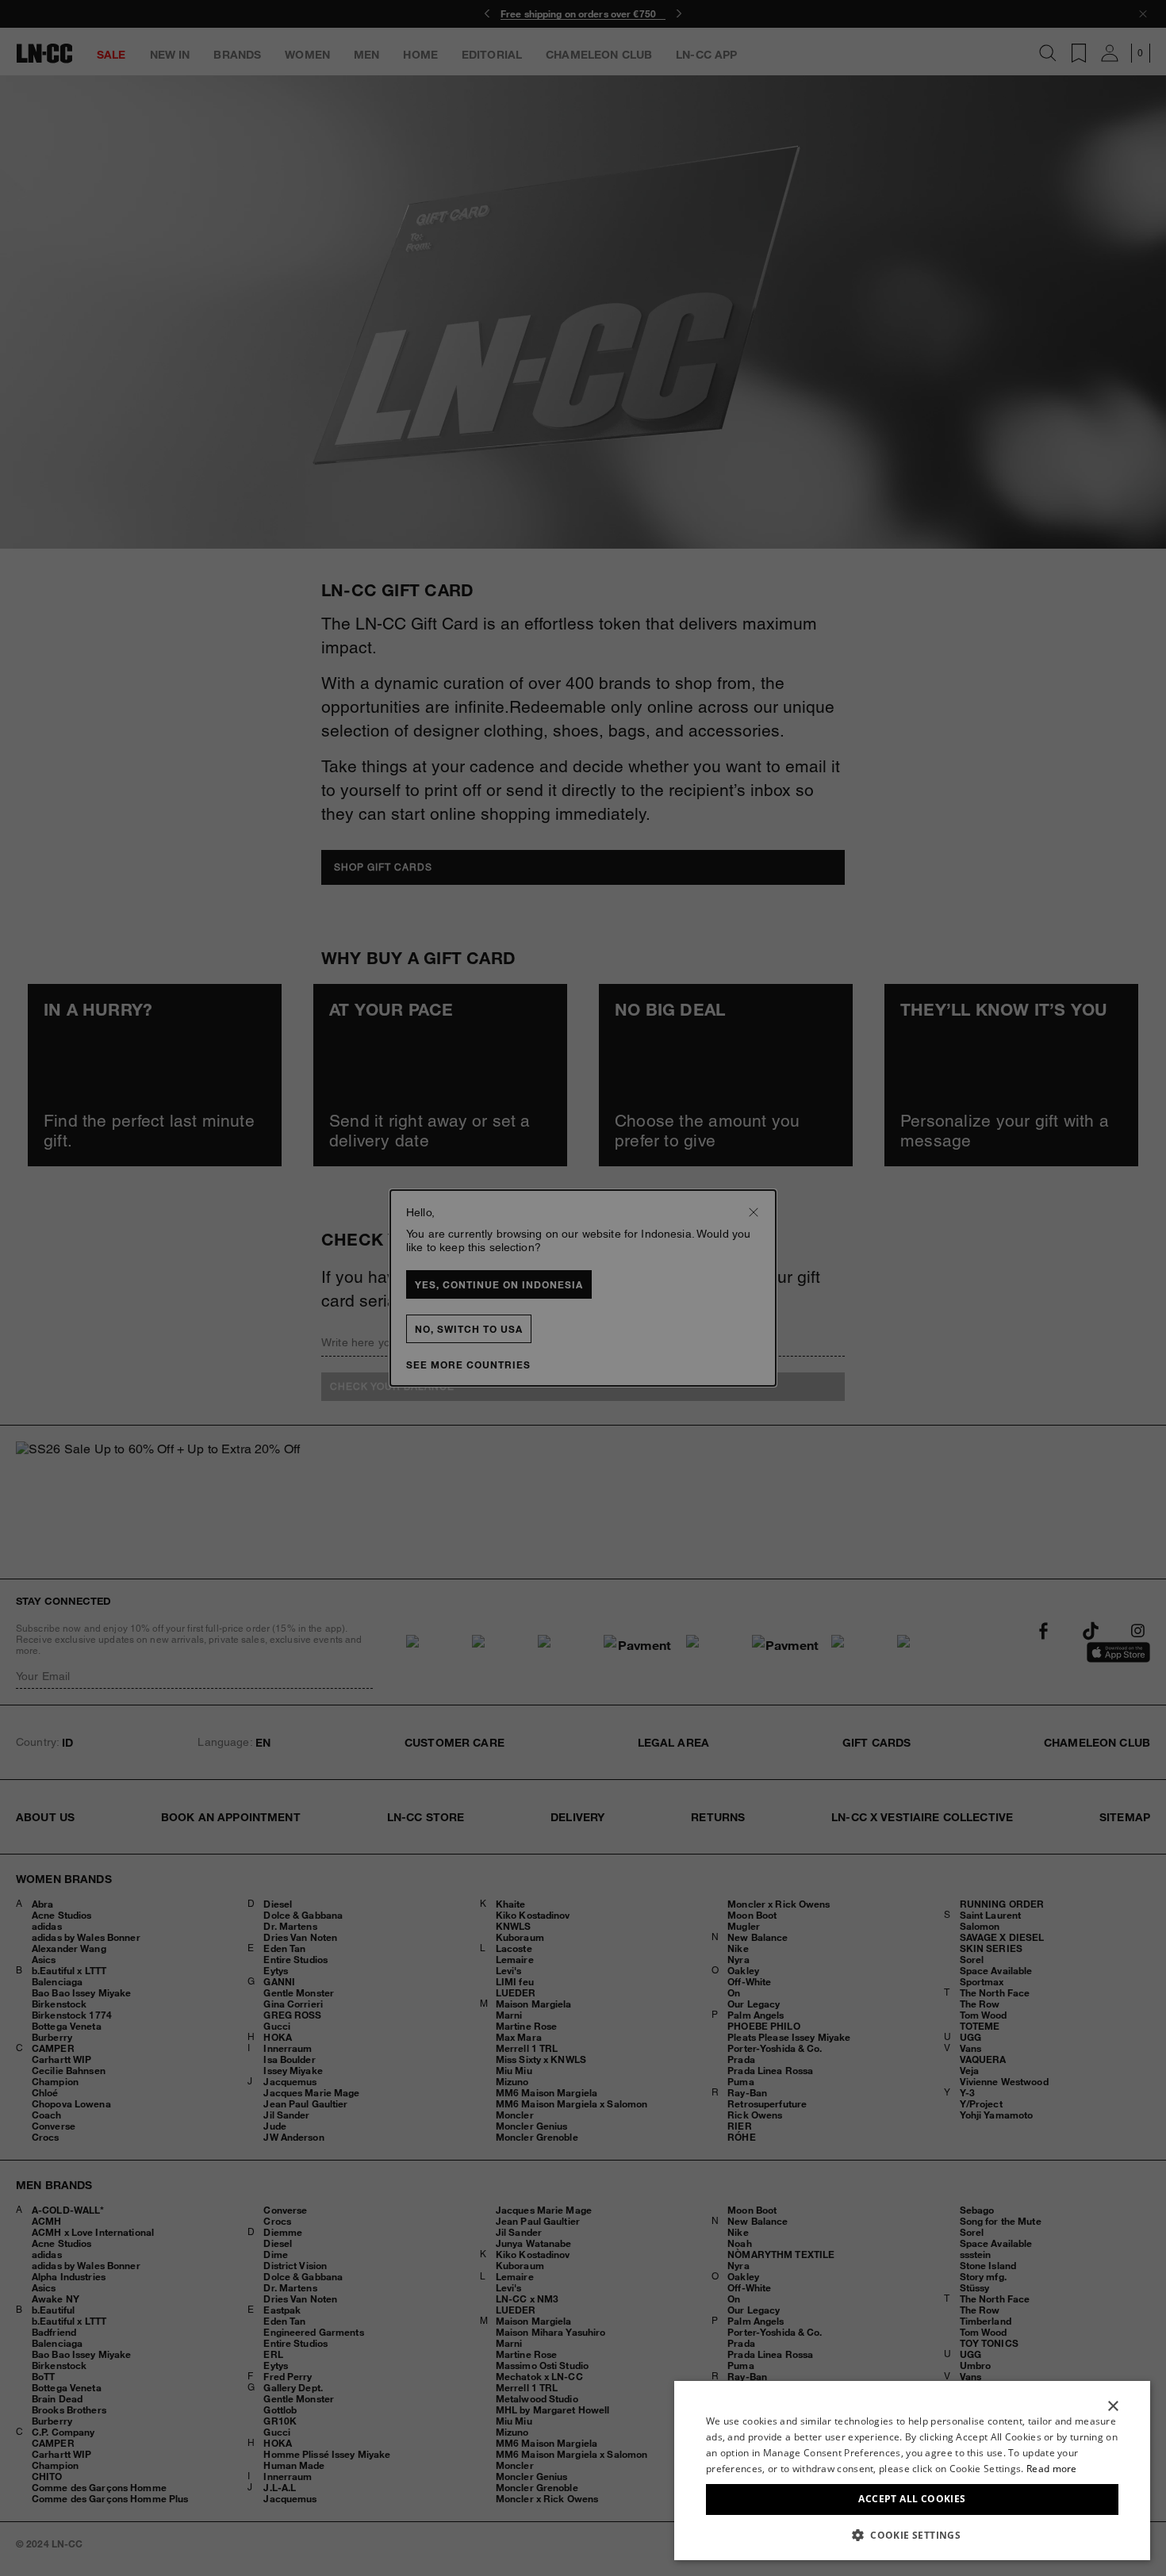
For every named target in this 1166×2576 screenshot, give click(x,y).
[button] (912, 2535)
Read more (1052, 2469)
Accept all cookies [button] (912, 2499)
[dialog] (912, 2471)
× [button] (1112, 2407)
